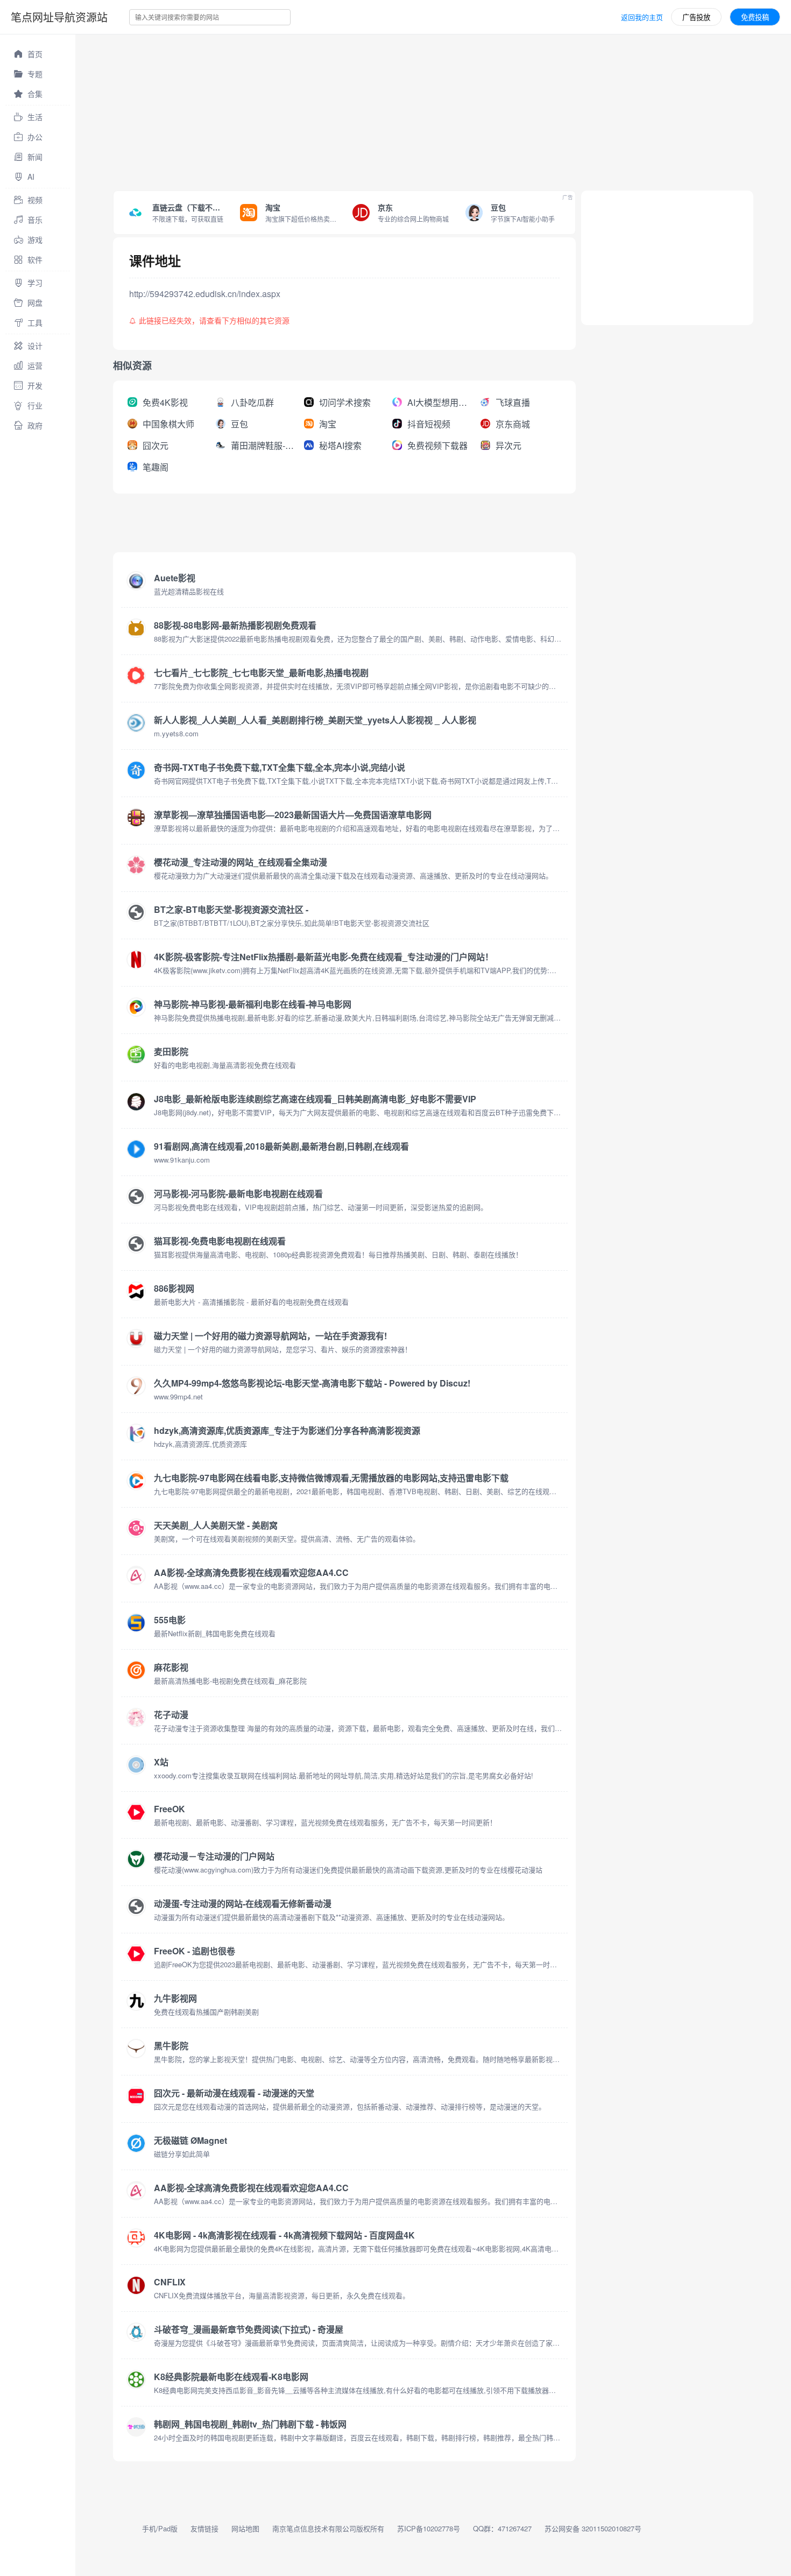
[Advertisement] (398, 110)
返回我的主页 (642, 17)
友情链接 (204, 2528)
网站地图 (245, 2528)
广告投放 (696, 17)
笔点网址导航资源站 (59, 17)
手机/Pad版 (160, 2528)
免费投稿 (755, 17)
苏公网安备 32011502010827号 (593, 2528)
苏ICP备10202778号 (429, 2528)
